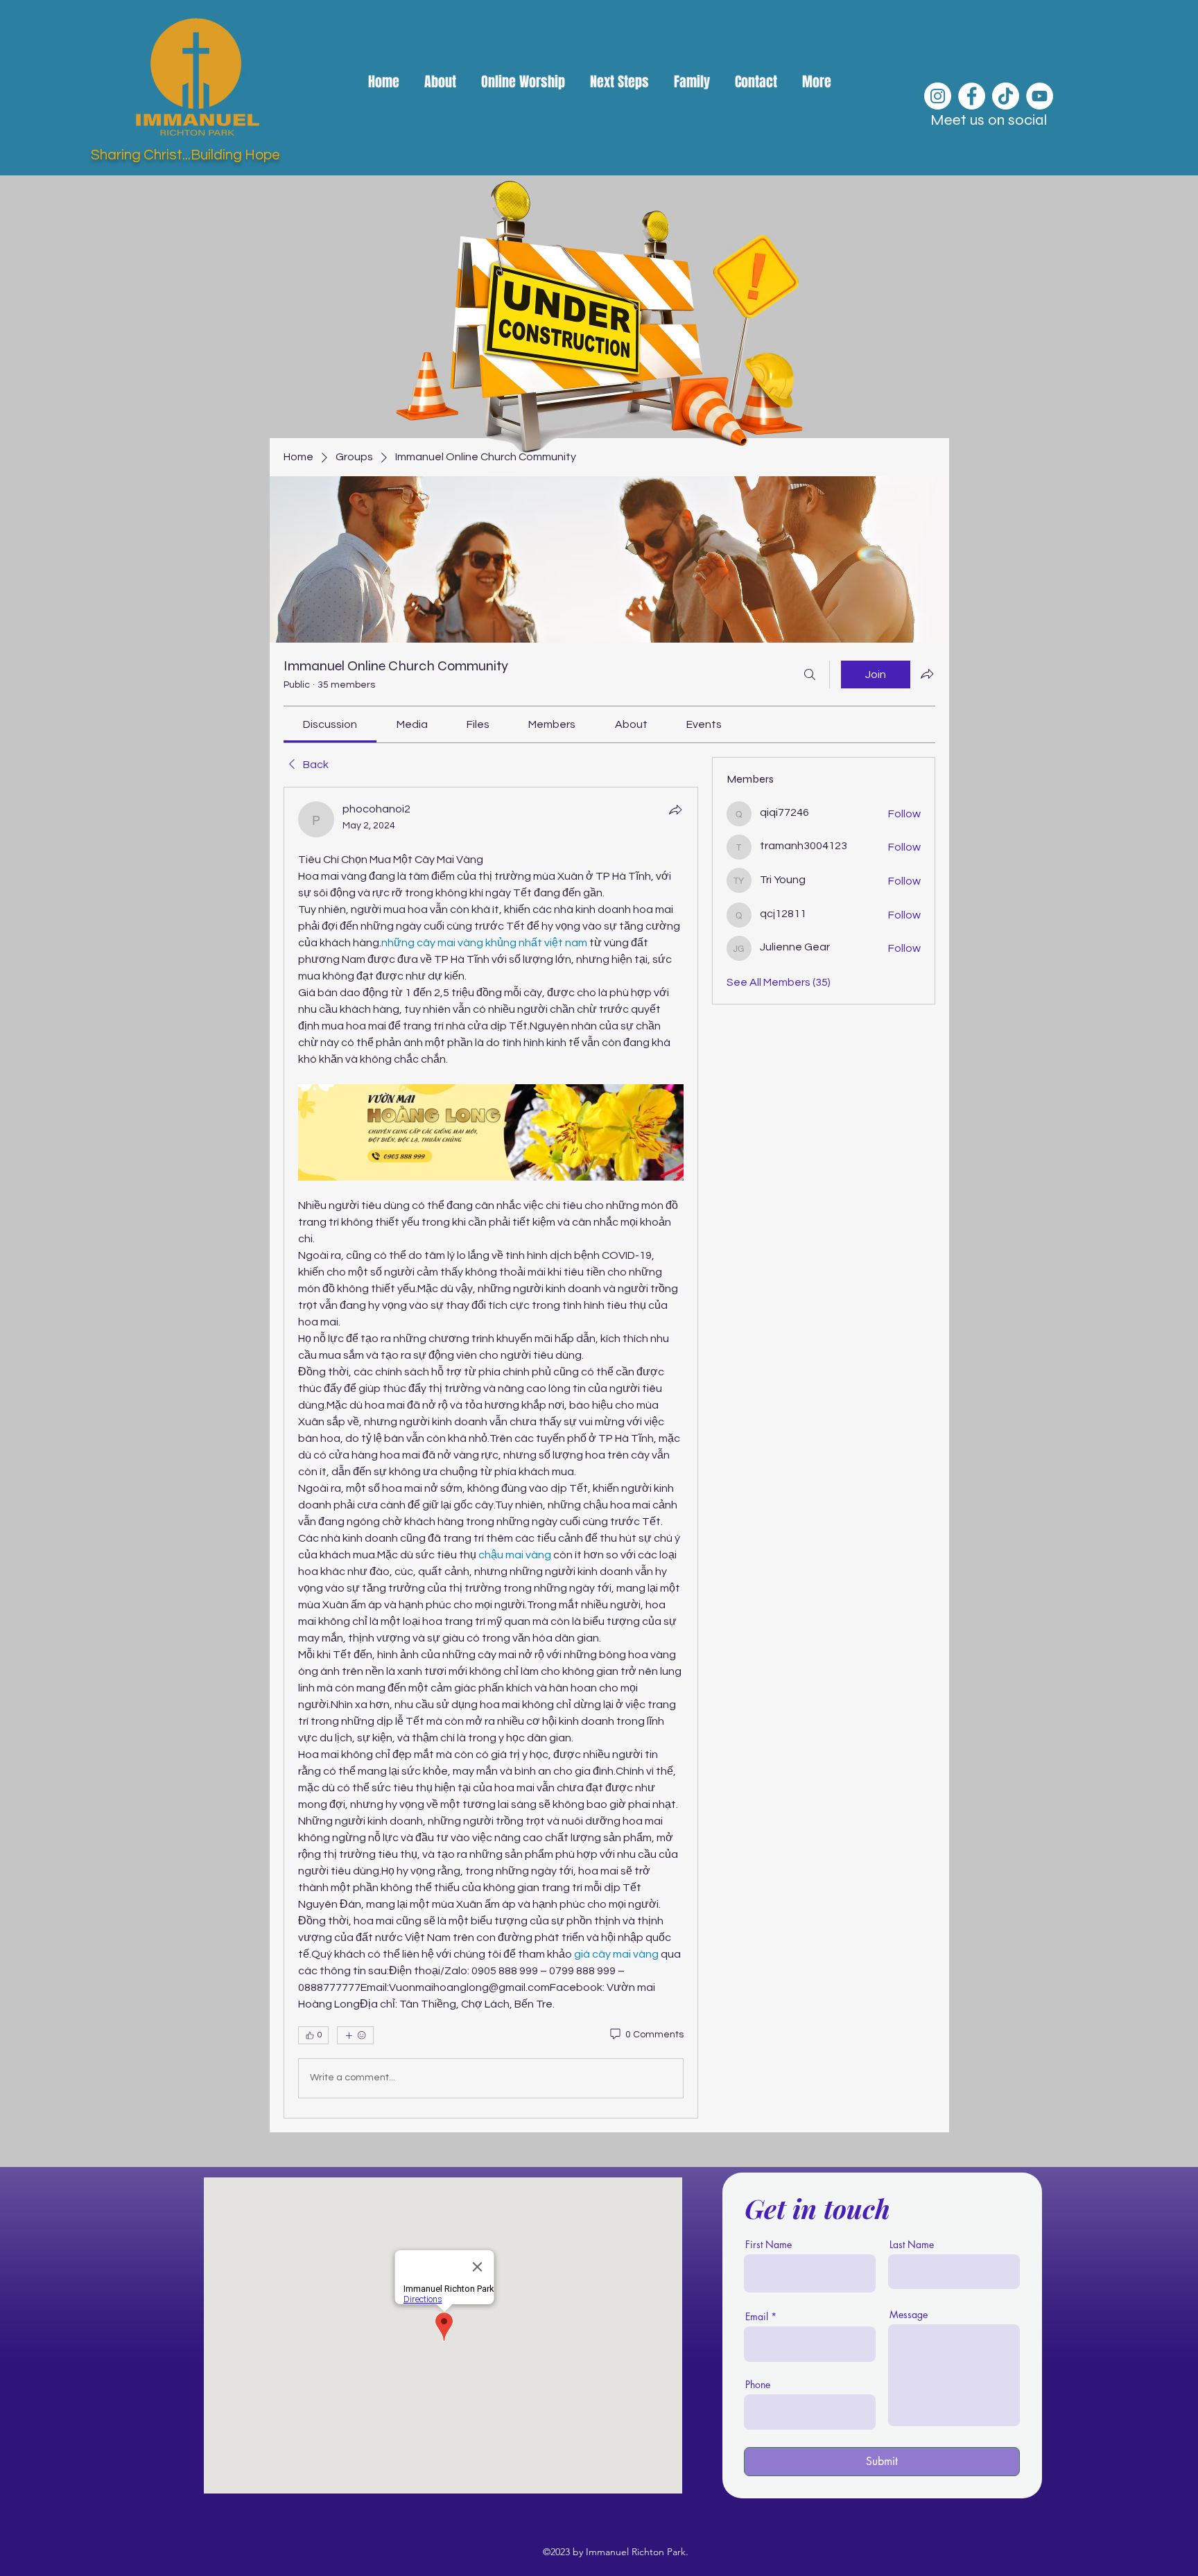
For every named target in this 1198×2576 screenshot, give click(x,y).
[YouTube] (1040, 96)
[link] (330, 724)
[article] (491, 1453)
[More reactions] (355, 2035)
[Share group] (927, 674)
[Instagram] (938, 96)
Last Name (912, 2245)
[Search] (810, 675)
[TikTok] (1006, 96)
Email (757, 2317)
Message (909, 2315)
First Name (769, 2245)
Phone (758, 2385)
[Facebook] (972, 96)
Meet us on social (989, 120)
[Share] (675, 810)
